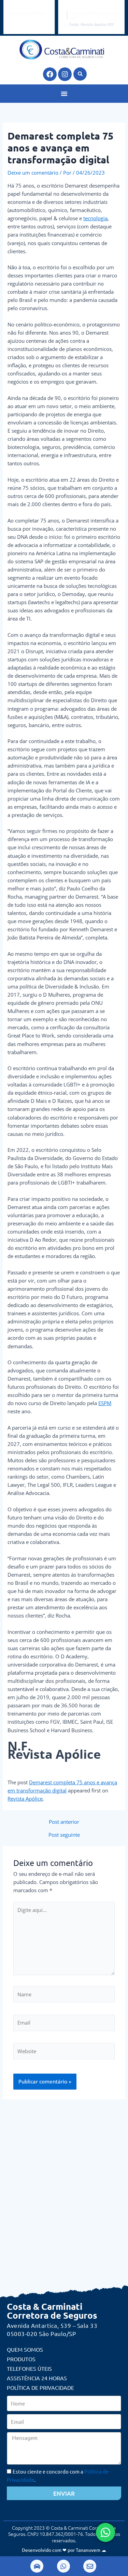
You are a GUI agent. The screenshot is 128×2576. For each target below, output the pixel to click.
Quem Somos (25, 2349)
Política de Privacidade (40, 2387)
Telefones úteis (29, 2368)
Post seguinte (64, 1835)
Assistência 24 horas (37, 2378)
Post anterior (64, 1822)
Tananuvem (88, 2550)
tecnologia (95, 218)
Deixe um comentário (33, 173)
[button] (80, 74)
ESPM (105, 1403)
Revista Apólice (25, 1799)
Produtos (21, 2359)
